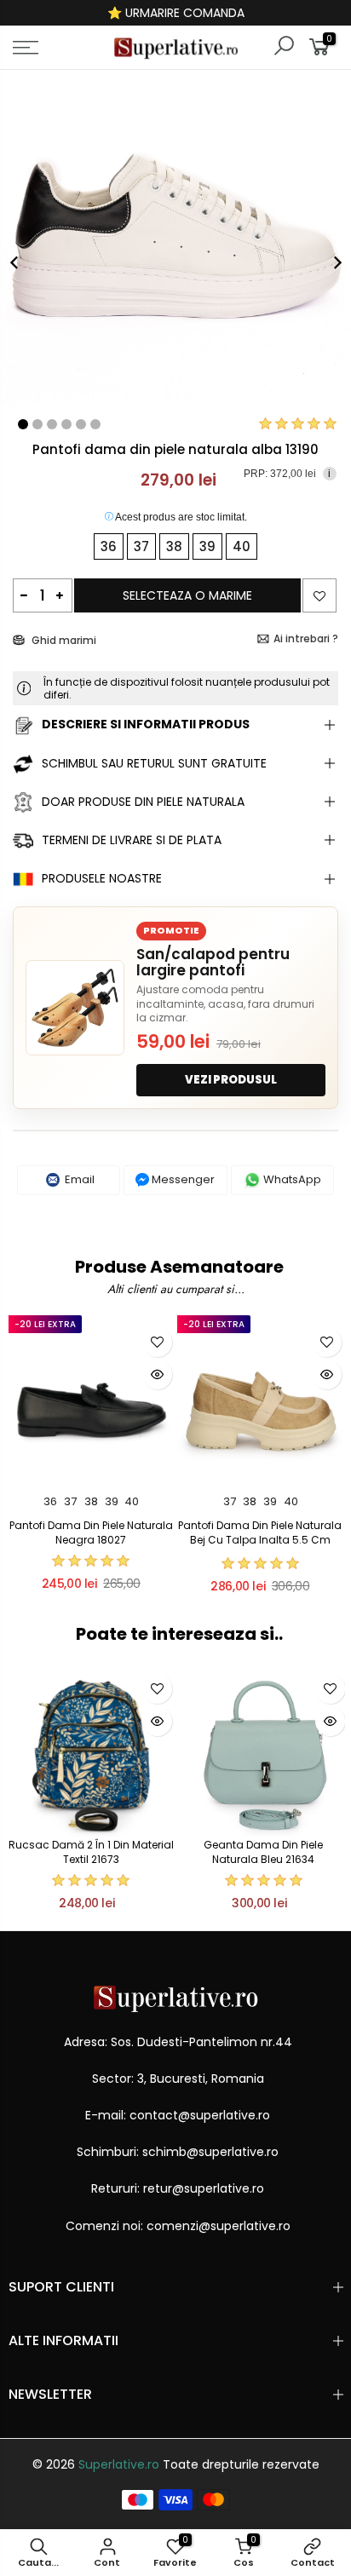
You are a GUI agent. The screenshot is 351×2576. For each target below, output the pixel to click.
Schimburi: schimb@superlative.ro (178, 2152)
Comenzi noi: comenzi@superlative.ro (178, 2226)
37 (70, 1501)
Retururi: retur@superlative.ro (178, 2188)
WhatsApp (291, 1179)
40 (132, 1501)
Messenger (182, 1179)
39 (112, 1501)
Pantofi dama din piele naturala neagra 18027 (91, 1532)
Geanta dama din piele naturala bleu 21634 (263, 1852)
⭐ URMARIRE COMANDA (176, 13)
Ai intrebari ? (306, 638)
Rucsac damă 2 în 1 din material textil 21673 (91, 1852)
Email (78, 1179)
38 (91, 1501)
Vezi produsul (231, 1080)
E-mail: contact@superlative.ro (178, 2115)
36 (50, 1501)
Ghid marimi (63, 640)
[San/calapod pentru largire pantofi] (75, 1008)
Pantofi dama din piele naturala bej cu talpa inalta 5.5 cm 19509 (260, 1540)
